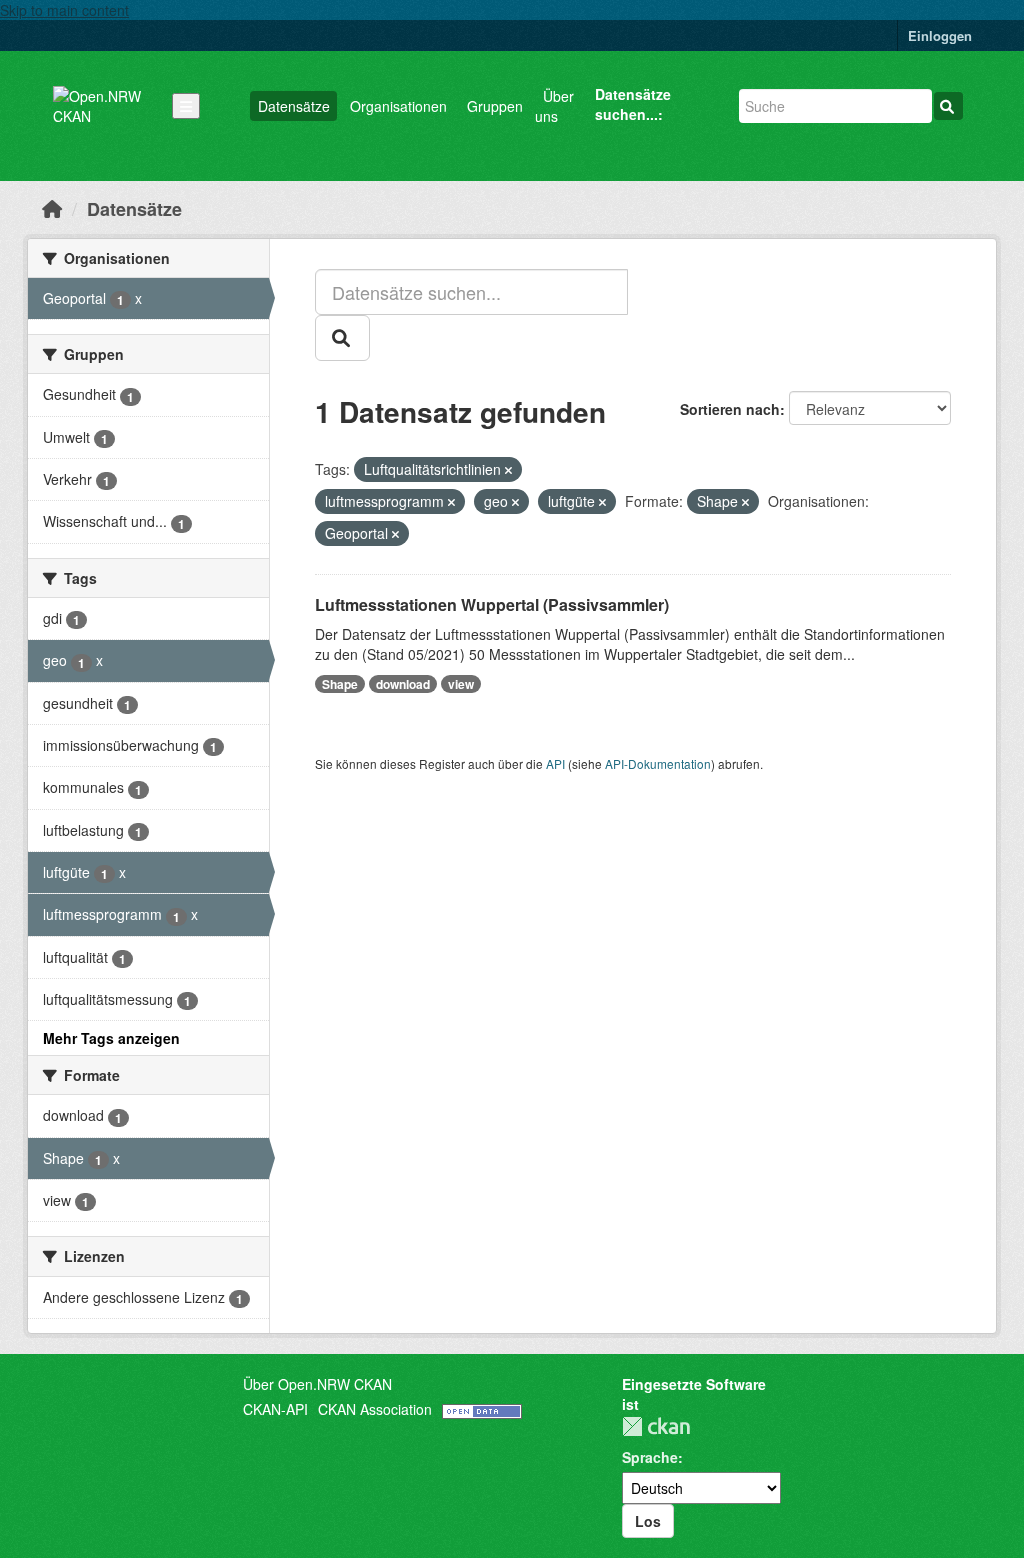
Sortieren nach (730, 409)
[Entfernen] (508, 470)
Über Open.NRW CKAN (317, 1384)
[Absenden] (948, 106)
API (555, 763)
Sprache (650, 1457)
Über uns (554, 106)
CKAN (656, 1426)
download (403, 684)
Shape (340, 684)
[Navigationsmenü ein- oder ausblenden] (186, 106)
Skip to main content (64, 10)
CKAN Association (375, 1409)
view (461, 684)
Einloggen (940, 35)
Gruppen (495, 106)
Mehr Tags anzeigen (111, 1038)
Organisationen (398, 106)
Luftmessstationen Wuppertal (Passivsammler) (492, 604)
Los (648, 1521)
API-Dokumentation (658, 763)
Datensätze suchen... (633, 104)
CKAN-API (275, 1409)
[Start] (52, 208)
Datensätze (294, 106)
